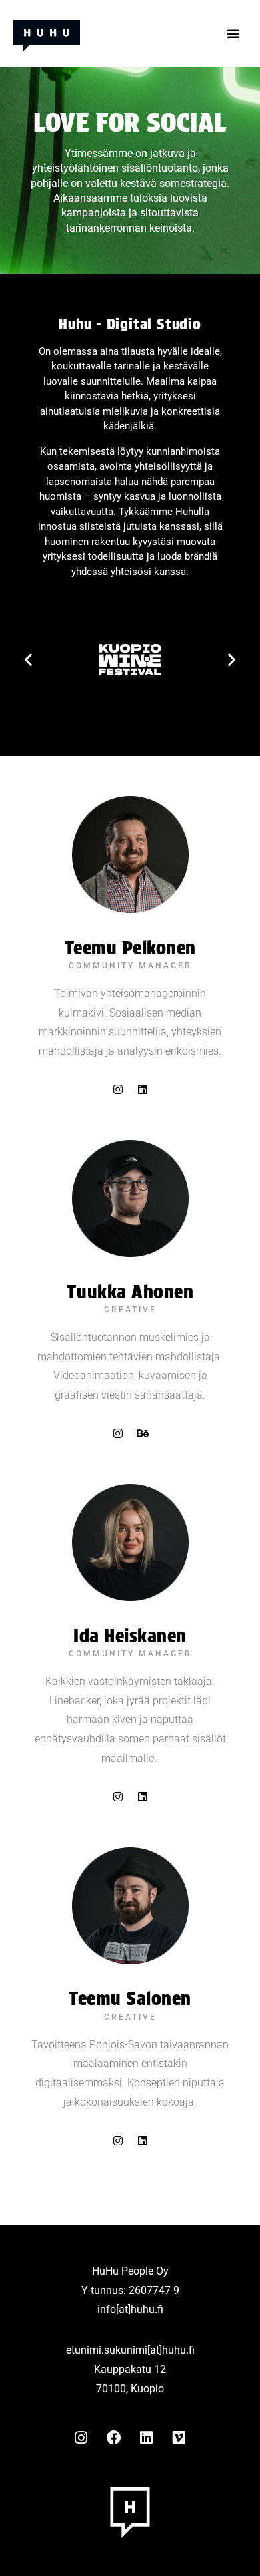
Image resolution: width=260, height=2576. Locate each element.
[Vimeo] (179, 2438)
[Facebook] (114, 2438)
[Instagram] (118, 1089)
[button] (233, 33)
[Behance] (143, 1433)
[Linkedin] (143, 1089)
